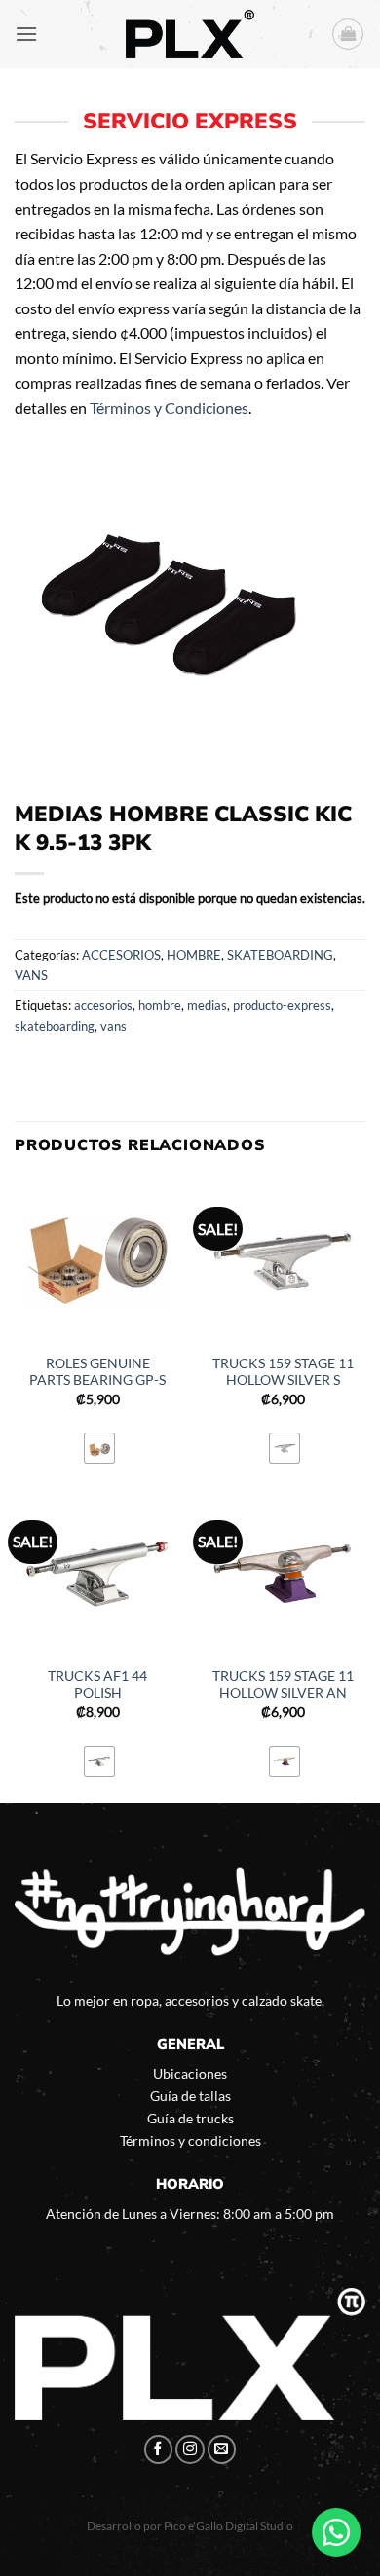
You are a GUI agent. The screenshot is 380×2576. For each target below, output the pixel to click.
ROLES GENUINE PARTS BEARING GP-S (97, 1372)
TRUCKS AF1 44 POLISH (97, 1685)
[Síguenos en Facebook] (159, 2449)
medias (207, 1005)
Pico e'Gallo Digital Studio (228, 2526)
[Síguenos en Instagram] (190, 2449)
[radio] (99, 1448)
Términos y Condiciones (169, 407)
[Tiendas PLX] (190, 34)
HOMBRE (194, 955)
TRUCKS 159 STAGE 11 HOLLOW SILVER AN (283, 1685)
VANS (31, 975)
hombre (160, 1005)
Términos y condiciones (190, 2141)
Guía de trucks (190, 2118)
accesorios (103, 1005)
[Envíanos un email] (222, 2449)
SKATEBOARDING (280, 955)
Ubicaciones (190, 2073)
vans (114, 1026)
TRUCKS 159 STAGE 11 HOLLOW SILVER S (283, 1372)
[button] (26, 34)
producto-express (282, 1005)
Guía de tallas (190, 2096)
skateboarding (55, 1026)
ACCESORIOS (121, 955)
